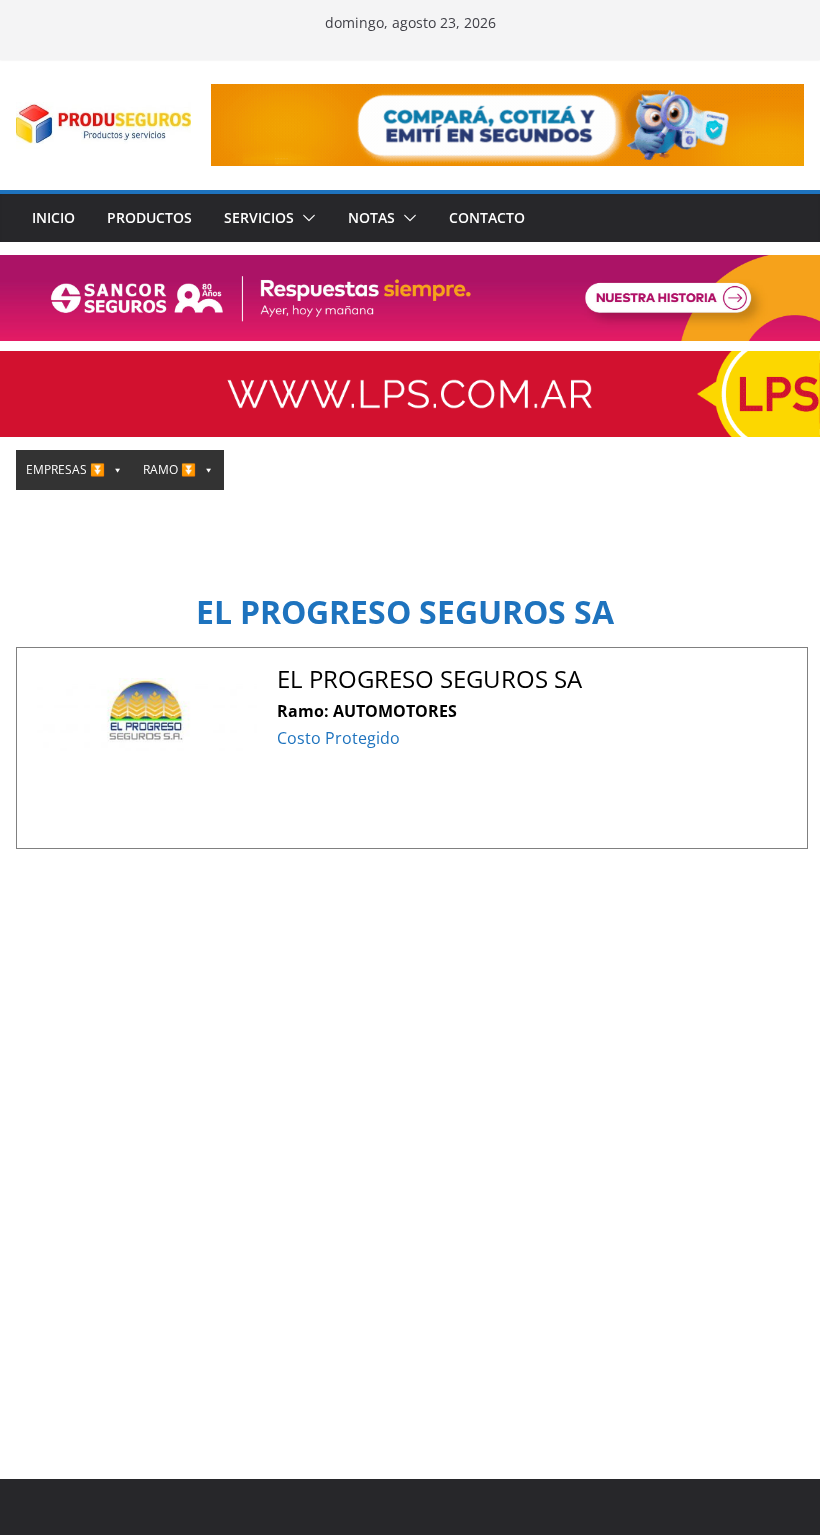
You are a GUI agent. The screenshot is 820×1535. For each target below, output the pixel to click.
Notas (371, 217)
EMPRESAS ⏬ (65, 469)
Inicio (53, 217)
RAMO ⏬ (169, 469)
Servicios (259, 217)
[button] (305, 218)
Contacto (487, 217)
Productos (149, 217)
